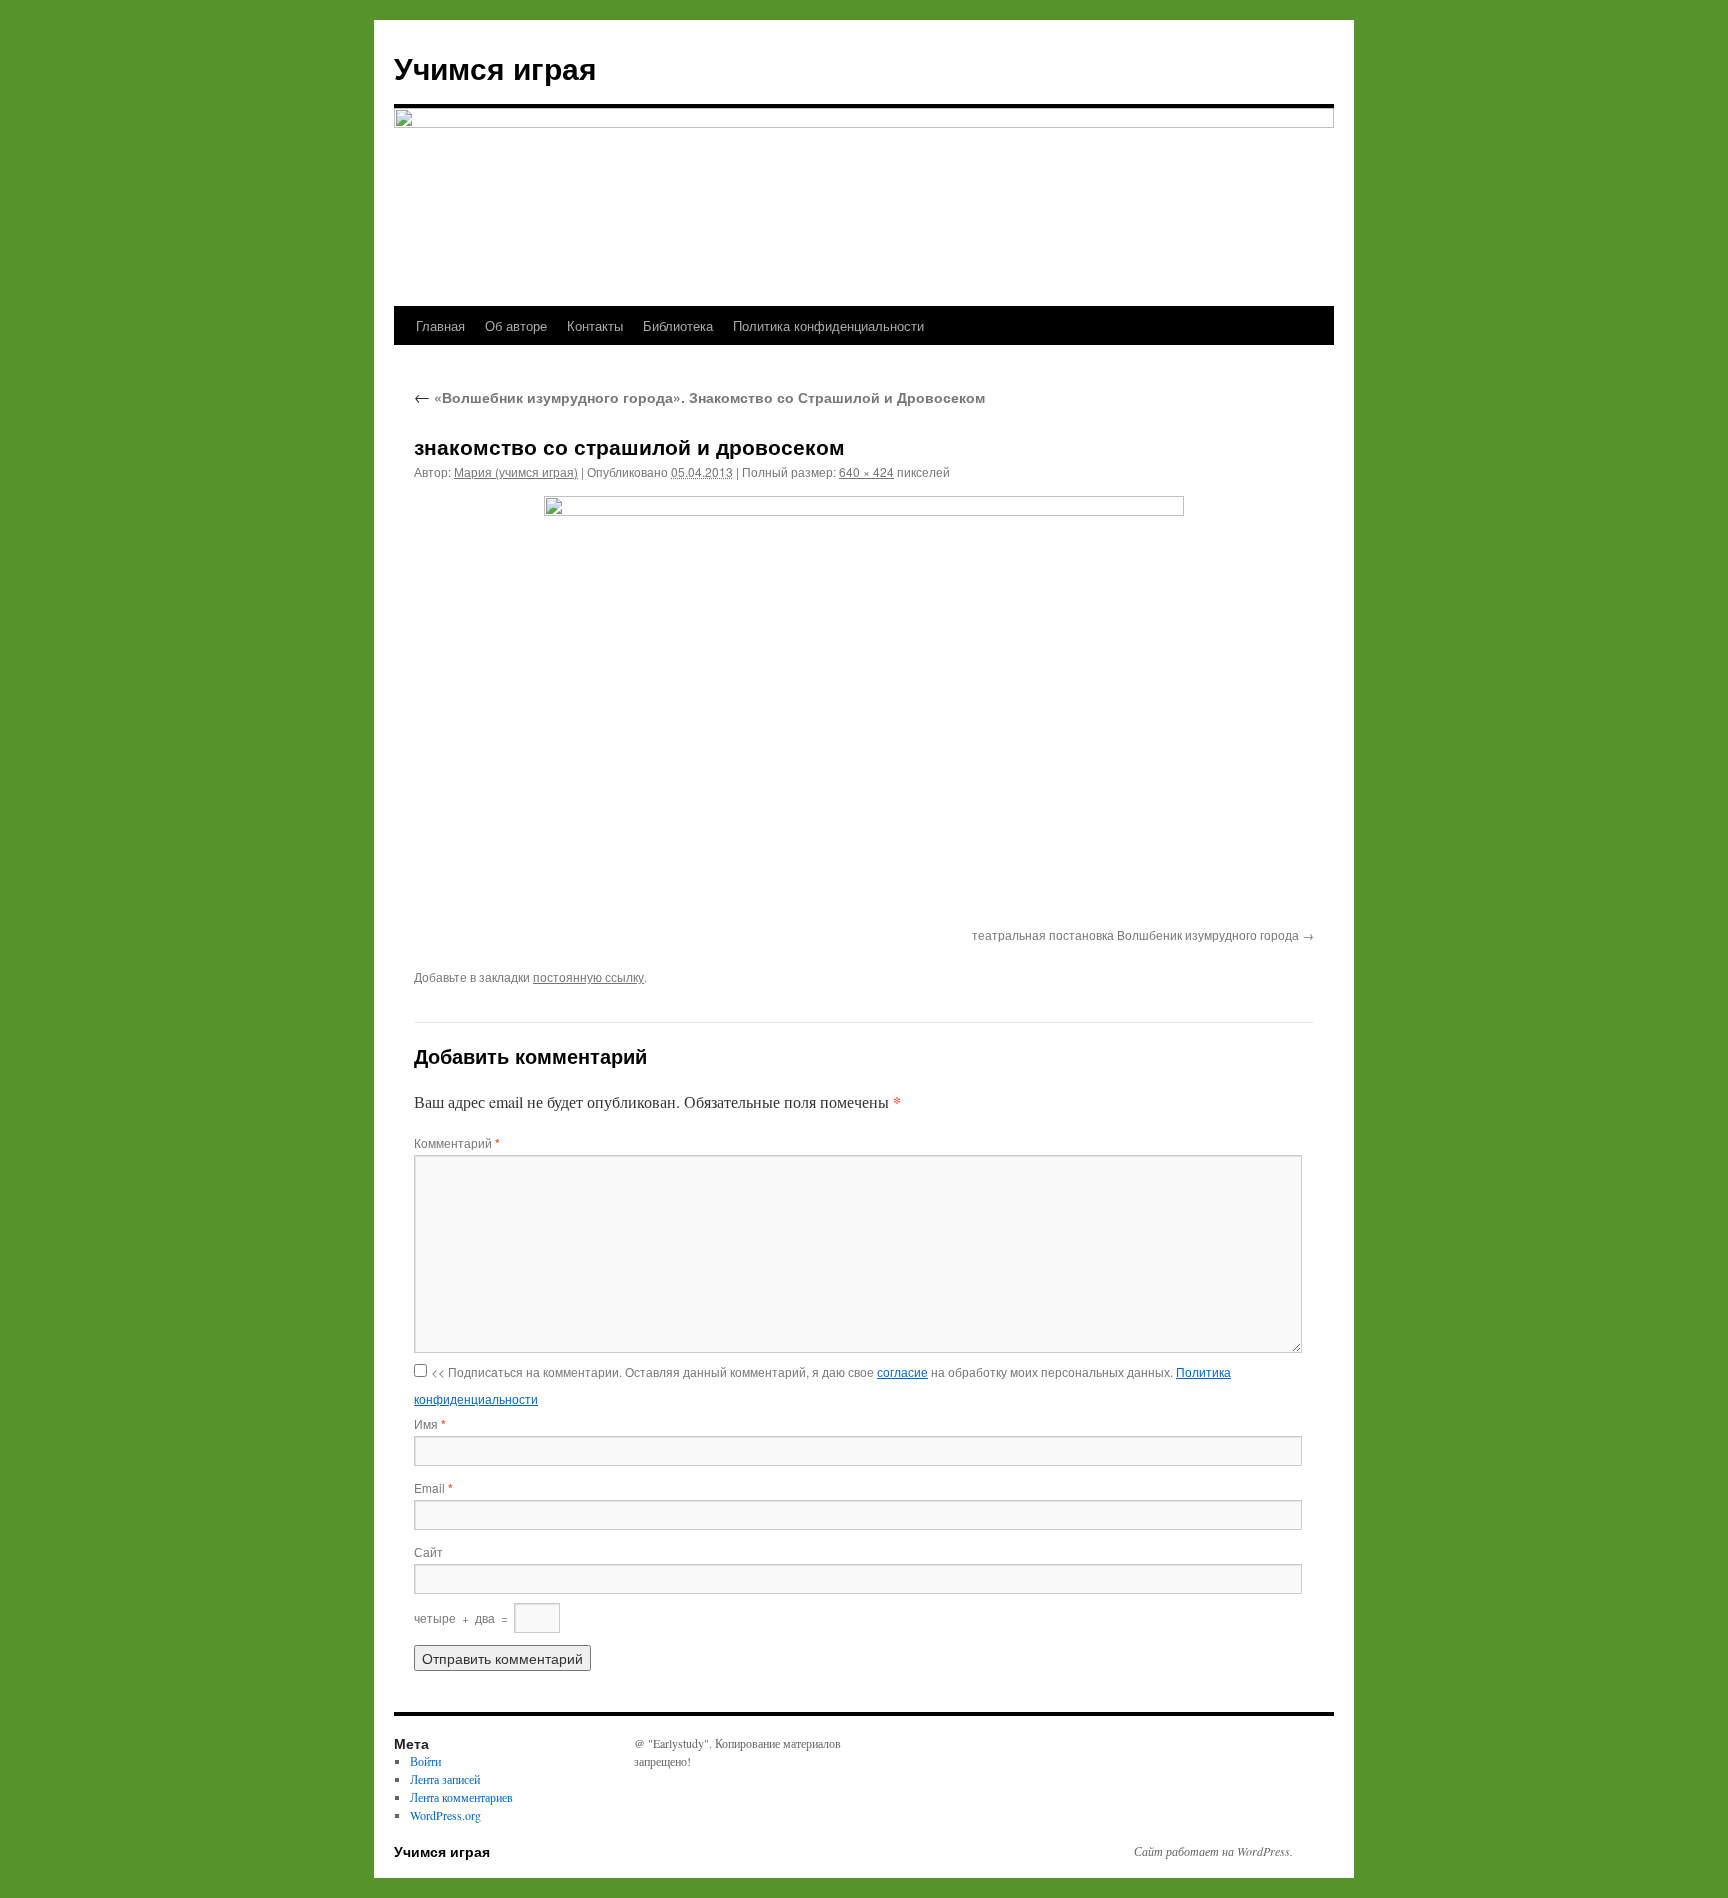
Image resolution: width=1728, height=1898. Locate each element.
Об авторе (516, 325)
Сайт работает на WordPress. (1213, 1851)
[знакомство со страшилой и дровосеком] (864, 708)
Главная (440, 325)
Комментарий (457, 1142)
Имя (430, 1423)
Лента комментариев (461, 1797)
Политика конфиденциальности (828, 325)
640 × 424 (866, 471)
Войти (425, 1761)
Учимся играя (495, 67)
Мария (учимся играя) (516, 471)
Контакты (595, 325)
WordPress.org (445, 1815)
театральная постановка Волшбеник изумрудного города (1135, 934)
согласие (902, 1371)
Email (433, 1487)
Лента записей (445, 1779)
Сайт (428, 1551)
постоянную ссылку (588, 976)
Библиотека (678, 325)
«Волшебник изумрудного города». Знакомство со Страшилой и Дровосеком (699, 397)
